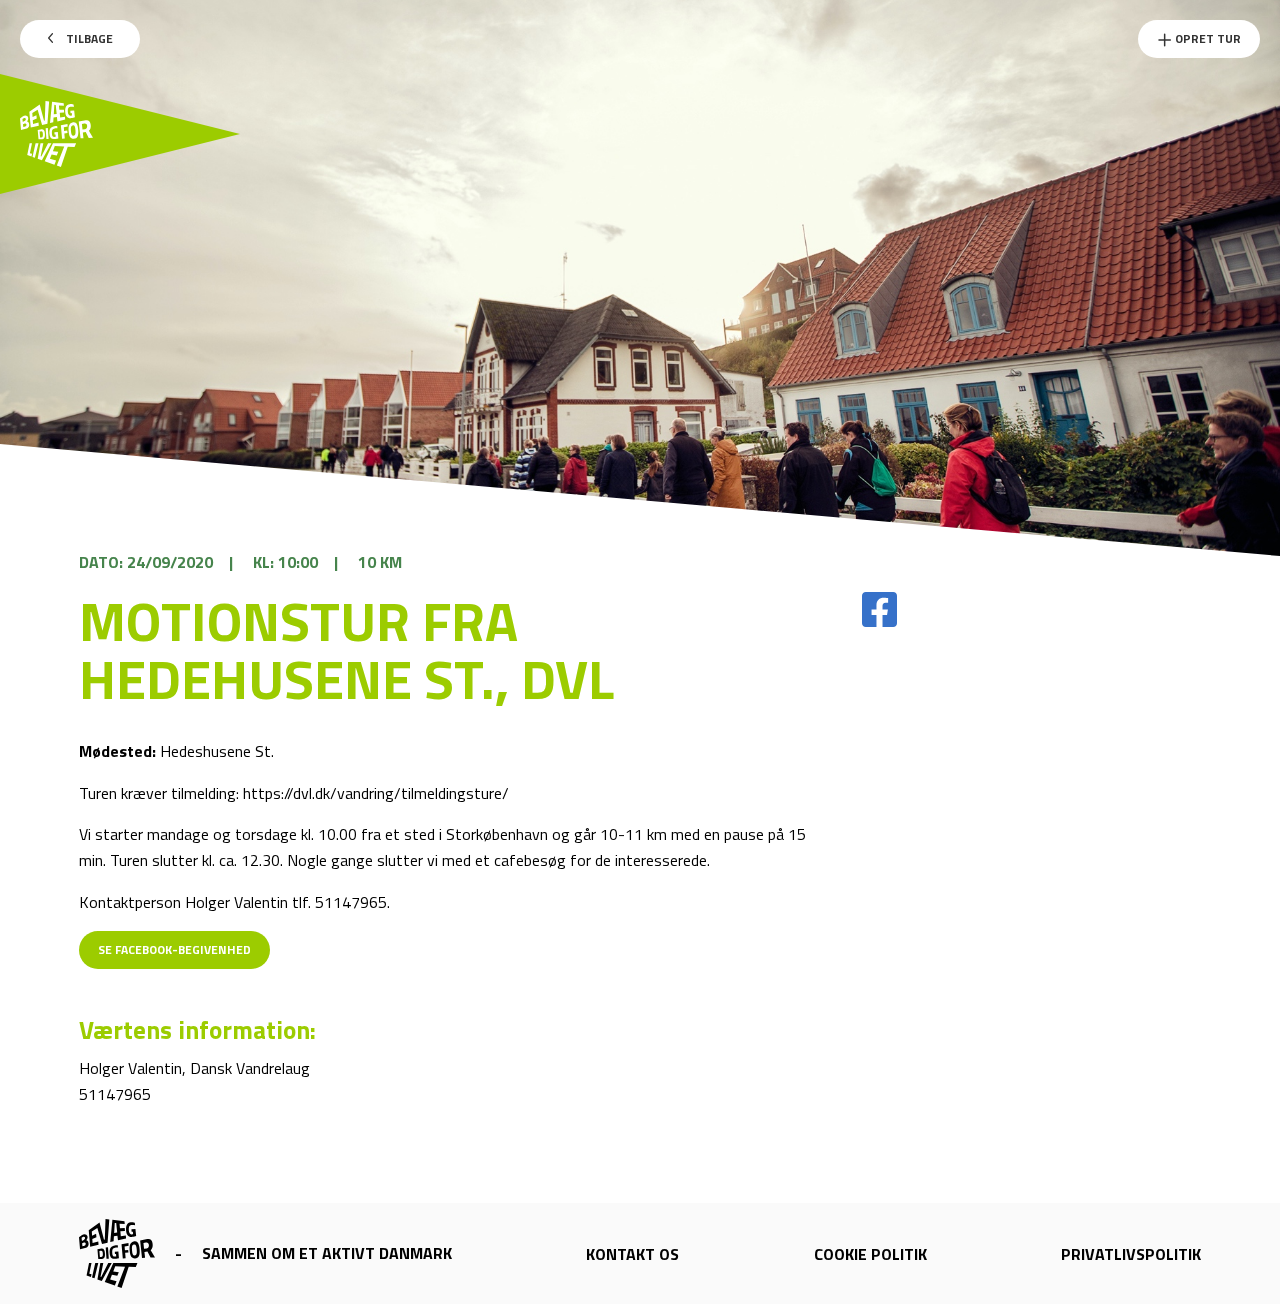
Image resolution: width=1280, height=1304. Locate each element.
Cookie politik (870, 1254)
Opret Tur (1206, 38)
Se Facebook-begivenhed (174, 949)
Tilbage (88, 38)
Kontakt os (632, 1254)
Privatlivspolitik (1131, 1254)
